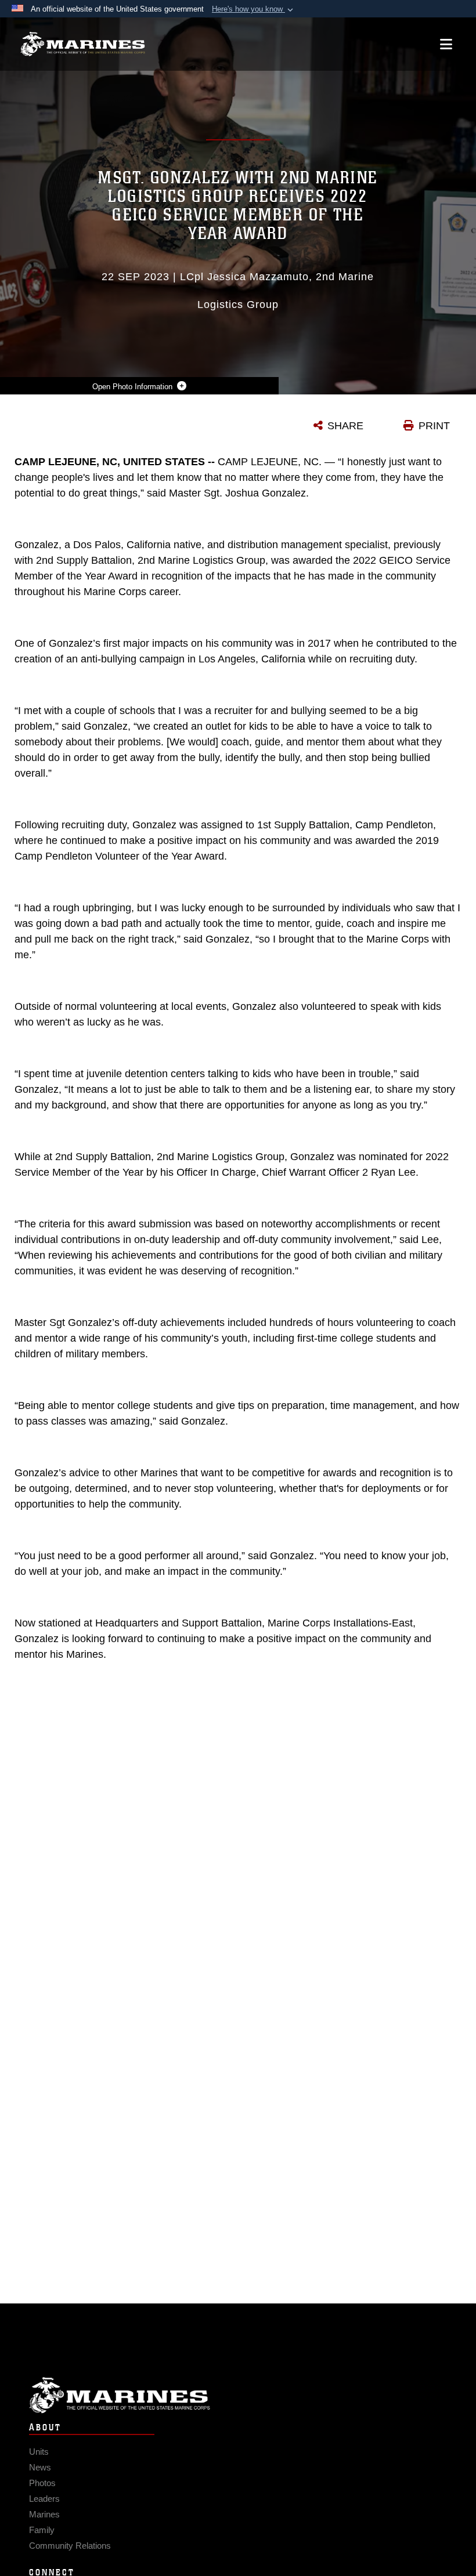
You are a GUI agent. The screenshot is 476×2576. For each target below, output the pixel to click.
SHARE (345, 426)
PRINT (434, 426)
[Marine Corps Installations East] (83, 44)
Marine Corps (238, 2395)
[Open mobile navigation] (446, 44)
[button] (254, 9)
